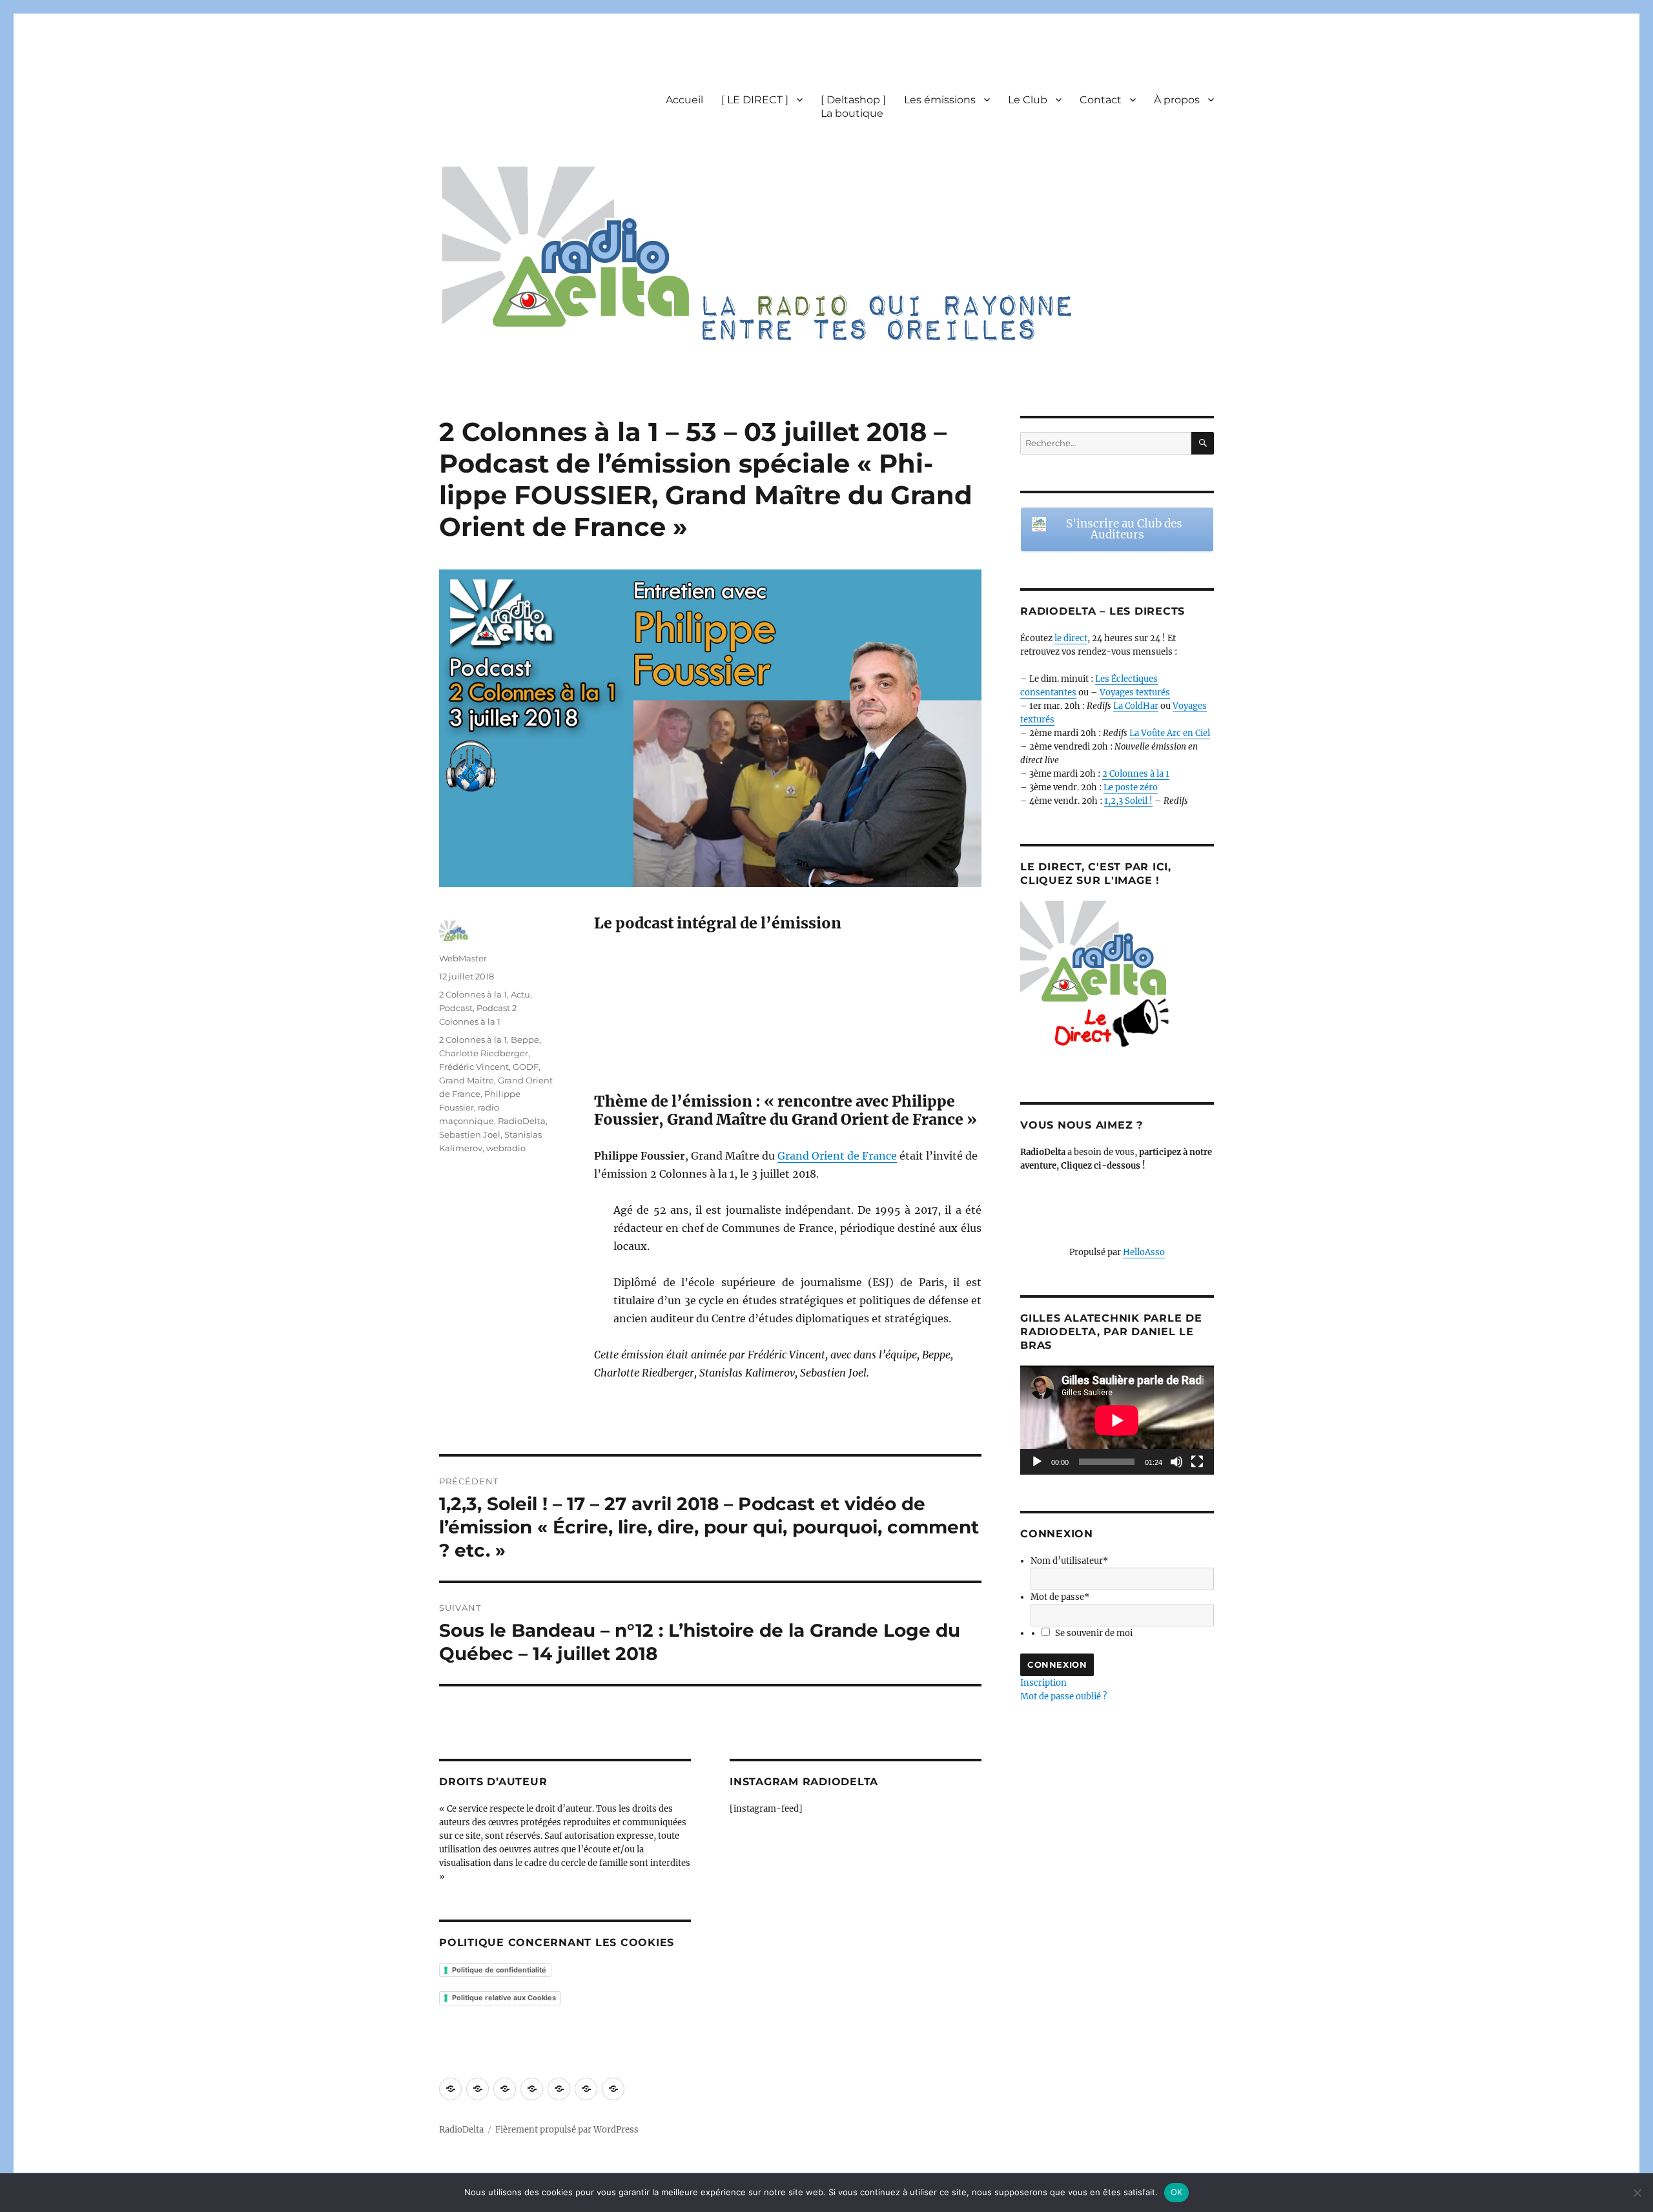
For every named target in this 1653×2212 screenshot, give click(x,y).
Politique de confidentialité (499, 1970)
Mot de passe (1060, 1597)
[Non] (1637, 2193)
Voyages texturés (1135, 692)
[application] (1117, 1420)
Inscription (1043, 1683)
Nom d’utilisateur (1069, 1561)
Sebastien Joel (470, 1134)
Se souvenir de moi (1094, 1633)
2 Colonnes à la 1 (473, 994)
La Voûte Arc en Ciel (1170, 733)
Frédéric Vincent (474, 1067)
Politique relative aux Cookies (504, 1998)
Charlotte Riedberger (484, 1053)
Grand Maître (467, 1080)
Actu (520, 994)
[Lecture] (1037, 1462)
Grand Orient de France (837, 1156)
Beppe (525, 1039)
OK (1177, 2192)
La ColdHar (1136, 706)
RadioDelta (522, 1121)
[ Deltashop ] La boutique (853, 107)
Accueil (684, 100)
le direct (1071, 638)
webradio (506, 1148)
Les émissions (940, 100)
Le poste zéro (1131, 787)
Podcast (456, 1008)
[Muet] (1176, 1462)
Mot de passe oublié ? (1063, 1696)
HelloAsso (1144, 1252)
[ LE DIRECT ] (755, 100)
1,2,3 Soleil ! (1128, 801)
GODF (526, 1067)
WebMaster (463, 958)
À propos (1177, 100)
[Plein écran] (1197, 1462)
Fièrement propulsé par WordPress (567, 2130)
